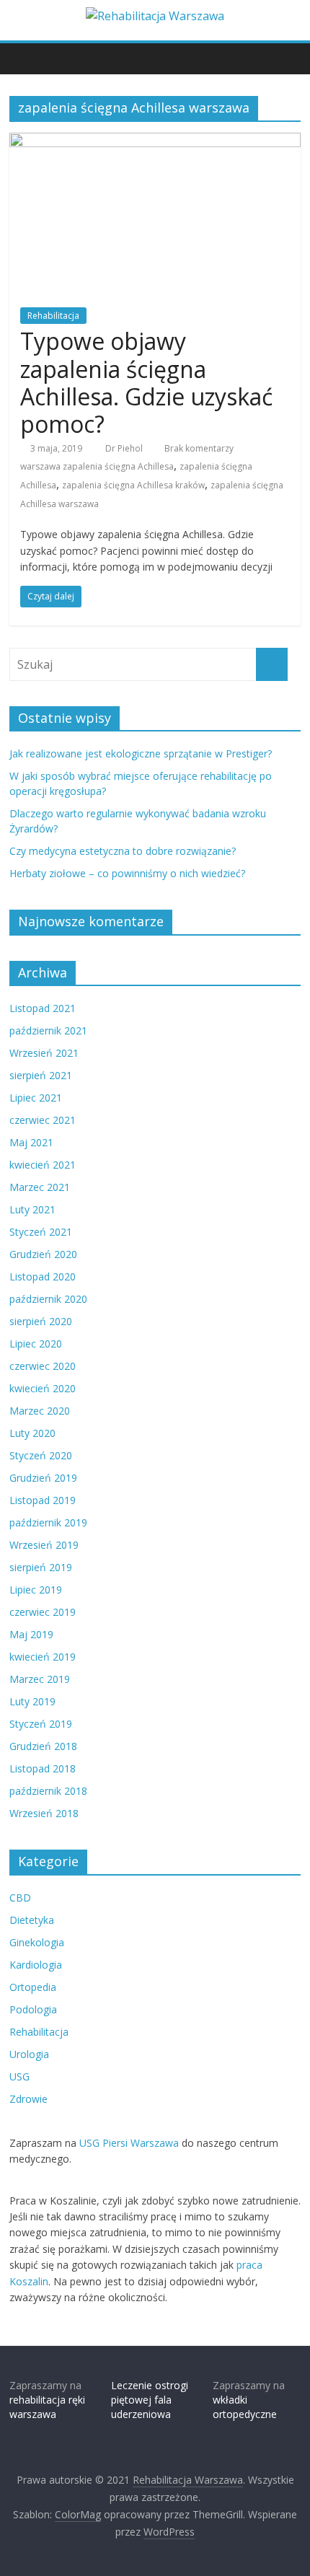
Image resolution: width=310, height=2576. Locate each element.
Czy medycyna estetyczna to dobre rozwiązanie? (123, 851)
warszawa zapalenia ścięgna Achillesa (97, 466)
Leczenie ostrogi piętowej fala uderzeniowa (150, 2399)
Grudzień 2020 (43, 1254)
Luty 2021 (32, 1209)
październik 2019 (48, 1522)
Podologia (33, 2009)
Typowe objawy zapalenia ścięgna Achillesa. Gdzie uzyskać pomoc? (146, 382)
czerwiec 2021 (43, 1120)
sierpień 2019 (41, 1567)
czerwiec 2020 (43, 1366)
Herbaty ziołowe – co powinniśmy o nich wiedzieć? (127, 873)
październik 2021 (48, 1030)
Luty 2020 (32, 1433)
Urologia (29, 2054)
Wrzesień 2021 (44, 1053)
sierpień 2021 (41, 1075)
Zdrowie (28, 2099)
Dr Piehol (125, 448)
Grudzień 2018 (43, 1746)
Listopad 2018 (43, 1768)
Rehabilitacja (53, 316)
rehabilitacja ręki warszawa (47, 2407)
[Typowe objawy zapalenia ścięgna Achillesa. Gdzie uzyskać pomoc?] (155, 141)
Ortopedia (33, 1987)
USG (19, 2076)
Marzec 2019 (40, 1679)
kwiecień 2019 (43, 1657)
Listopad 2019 (43, 1500)
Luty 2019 (32, 1701)
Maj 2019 (31, 1634)
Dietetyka (32, 1920)
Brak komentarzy (198, 448)
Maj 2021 (31, 1142)
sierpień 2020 (41, 1321)
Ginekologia (37, 1942)
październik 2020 (48, 1299)
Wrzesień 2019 (44, 1545)
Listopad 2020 (43, 1276)
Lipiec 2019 (36, 1590)
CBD (20, 1898)
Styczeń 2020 (41, 1455)
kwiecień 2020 (43, 1388)
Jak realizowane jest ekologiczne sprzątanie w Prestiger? (141, 753)
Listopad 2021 (43, 1008)
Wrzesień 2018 (44, 1813)
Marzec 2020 (40, 1411)
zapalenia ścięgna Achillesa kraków (133, 485)
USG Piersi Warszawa (129, 2143)
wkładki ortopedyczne (245, 2407)
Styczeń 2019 (41, 1724)
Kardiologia (36, 1965)
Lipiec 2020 (36, 1344)
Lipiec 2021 (36, 1098)
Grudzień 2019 (43, 1478)
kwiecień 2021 (43, 1165)
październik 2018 (48, 1791)
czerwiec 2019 (43, 1612)
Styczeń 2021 (41, 1232)
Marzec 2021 (40, 1187)
